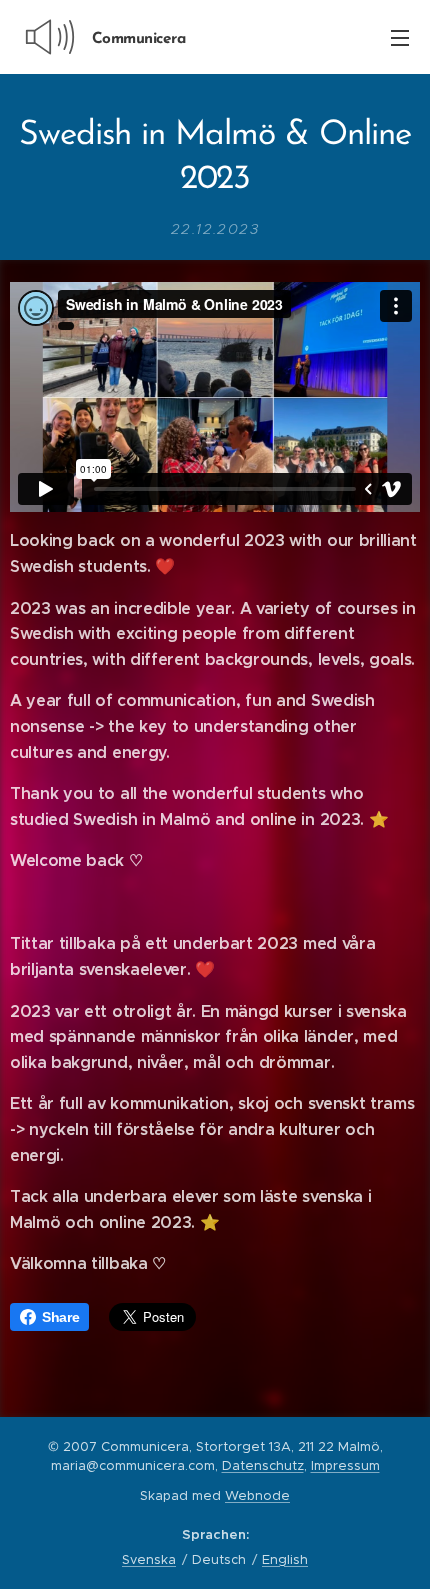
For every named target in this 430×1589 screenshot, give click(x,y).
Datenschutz (263, 1465)
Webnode (257, 1495)
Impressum (345, 1465)
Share (60, 1317)
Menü (400, 37)
